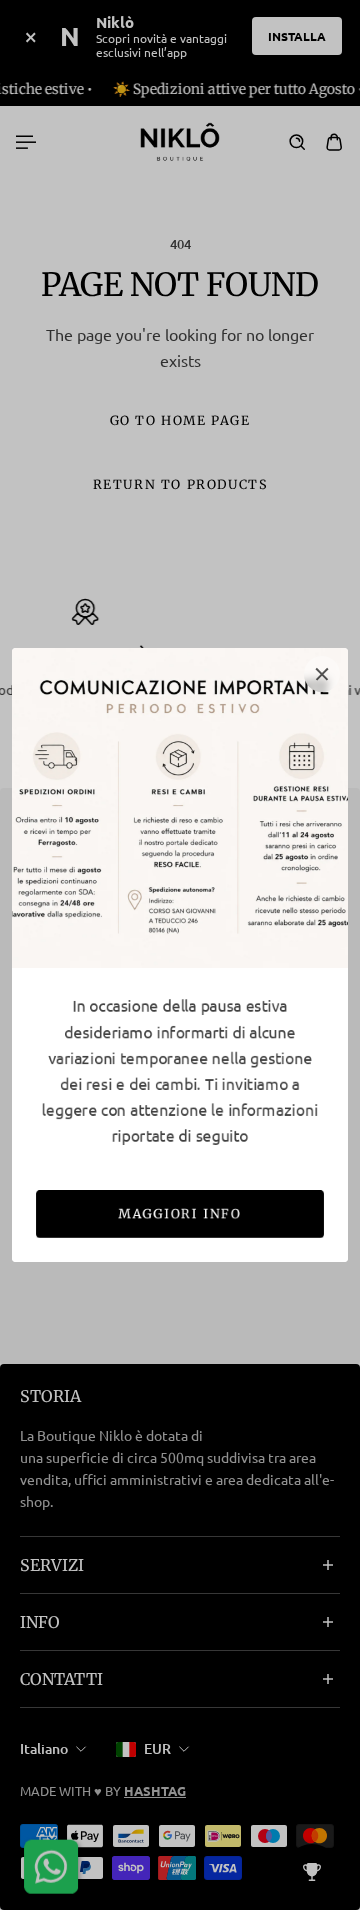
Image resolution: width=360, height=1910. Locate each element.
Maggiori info (180, 1213)
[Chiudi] (322, 674)
